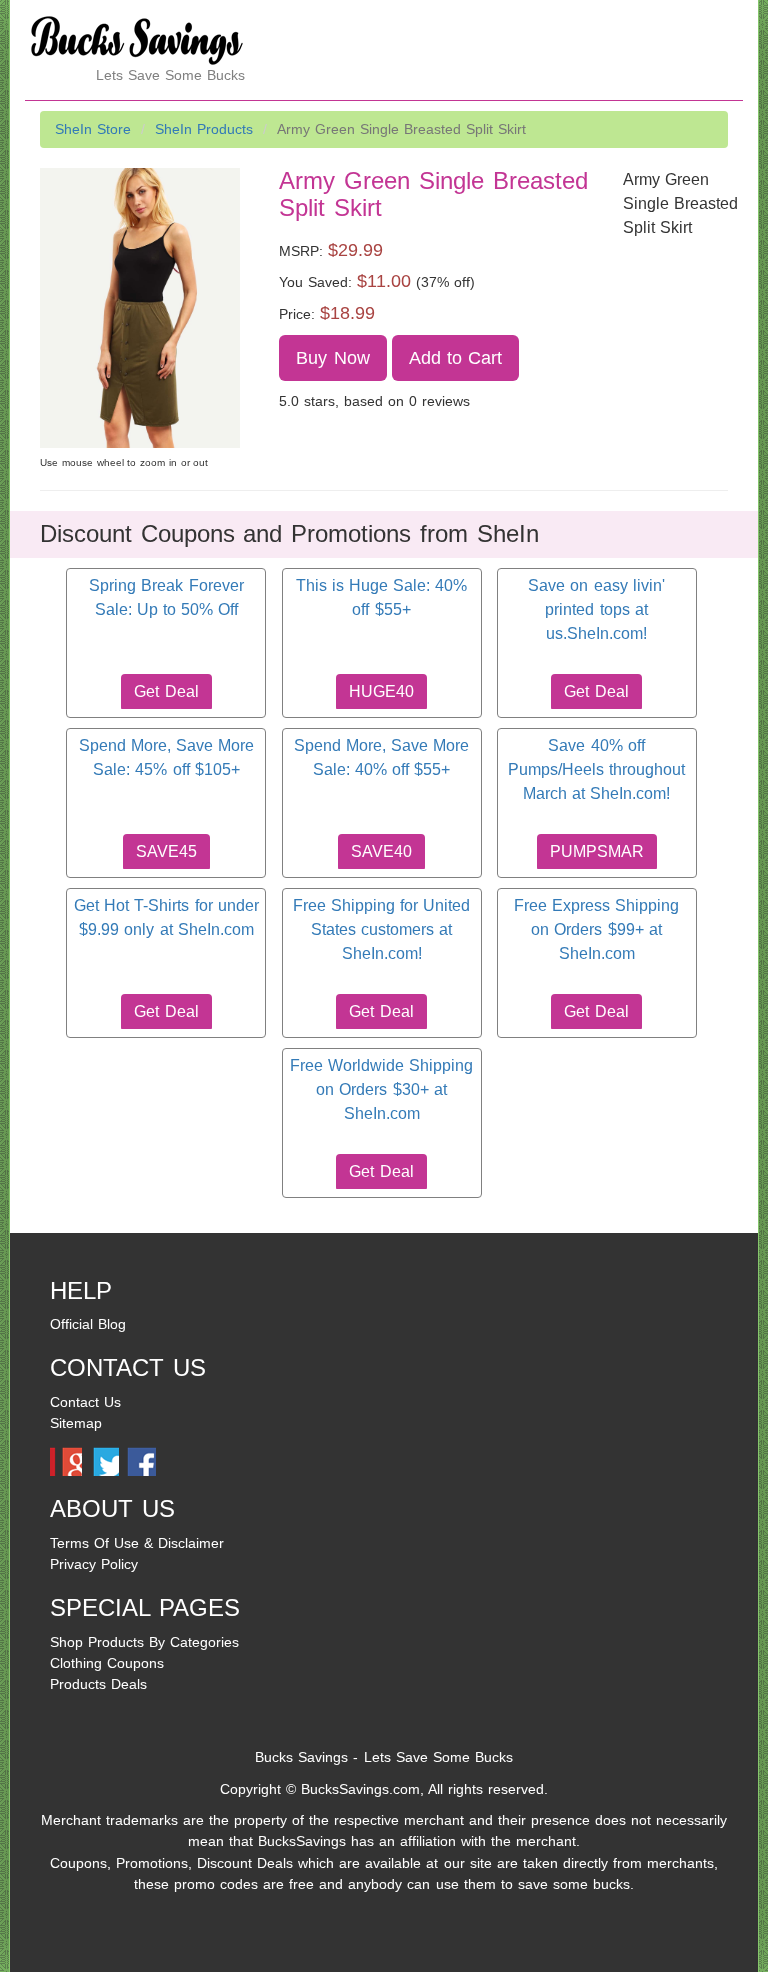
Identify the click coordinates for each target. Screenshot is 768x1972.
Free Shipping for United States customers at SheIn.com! (381, 930)
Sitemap (76, 1423)
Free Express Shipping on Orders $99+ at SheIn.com (596, 930)
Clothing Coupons (107, 1663)
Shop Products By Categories (144, 1642)
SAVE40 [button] (381, 851)
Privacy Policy (94, 1564)
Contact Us (85, 1402)
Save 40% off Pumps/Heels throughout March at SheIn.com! (596, 770)
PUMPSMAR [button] (597, 851)
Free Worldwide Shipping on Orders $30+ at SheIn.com (381, 1090)
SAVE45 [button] (166, 851)
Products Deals (98, 1684)
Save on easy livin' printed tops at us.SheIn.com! (596, 610)
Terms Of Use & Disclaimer (137, 1543)
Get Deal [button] (166, 691)
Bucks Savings (301, 1757)
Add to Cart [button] (456, 358)
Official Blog (88, 1324)
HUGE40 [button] (381, 691)
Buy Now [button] (332, 358)
